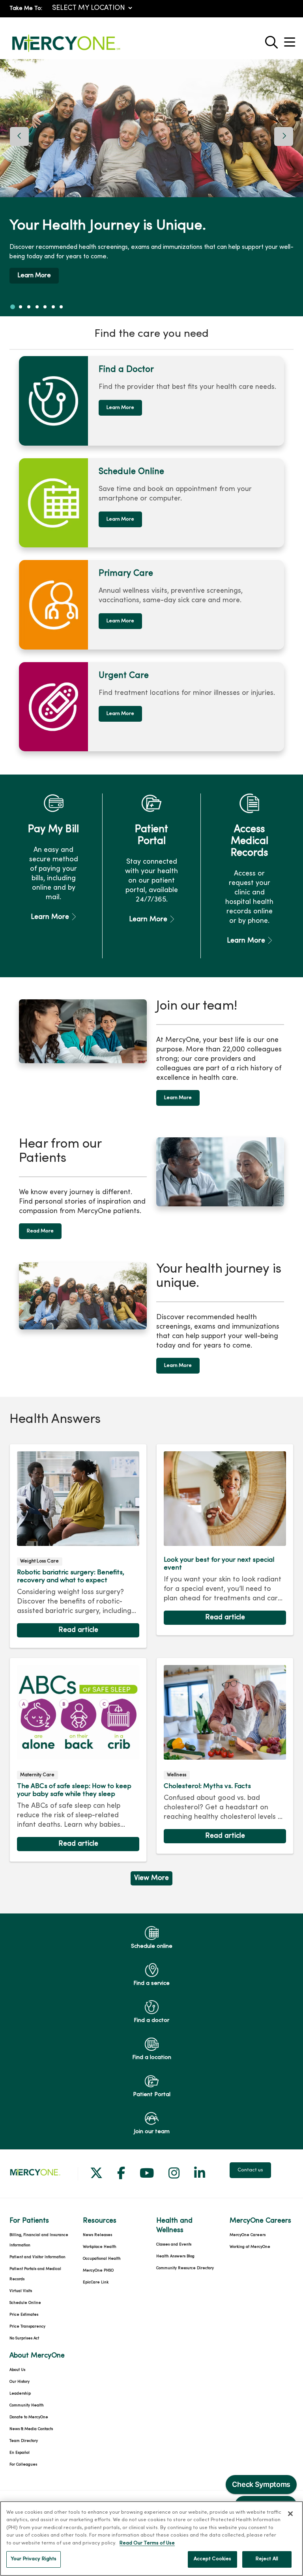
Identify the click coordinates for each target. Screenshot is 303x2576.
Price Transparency (27, 2327)
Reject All (267, 2559)
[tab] (13, 307)
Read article (78, 1546)
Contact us (250, 2170)
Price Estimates (24, 2315)
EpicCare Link (96, 2282)
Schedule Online (25, 2303)
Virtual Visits (21, 2291)
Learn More (34, 276)
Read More (40, 1231)
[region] (151, 188)
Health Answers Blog (175, 2256)
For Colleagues (23, 2465)
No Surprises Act (24, 2338)
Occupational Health (102, 2259)
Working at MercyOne (250, 2247)
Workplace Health (100, 2247)
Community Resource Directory (185, 2268)
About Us (17, 2370)
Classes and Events (174, 2245)
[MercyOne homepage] (66, 52)
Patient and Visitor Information (37, 2257)
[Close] (290, 2514)
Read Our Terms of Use (147, 2543)
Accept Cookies (213, 2559)
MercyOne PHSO (98, 2271)
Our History (20, 2382)
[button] (291, 39)
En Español (20, 2453)
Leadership (20, 2394)
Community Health (27, 2405)
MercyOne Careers (248, 2235)
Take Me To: (26, 8)
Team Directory (24, 2441)
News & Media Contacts (31, 2429)
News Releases (97, 2235)
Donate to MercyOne (29, 2417)
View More (151, 1880)
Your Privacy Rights (34, 2559)
